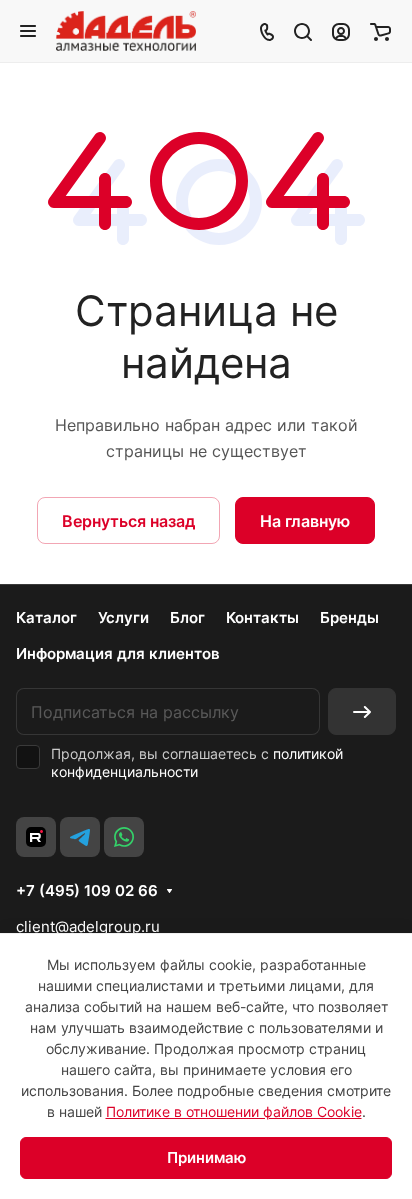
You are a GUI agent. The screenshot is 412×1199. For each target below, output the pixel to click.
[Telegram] (80, 837)
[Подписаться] (362, 711)
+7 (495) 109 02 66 (87, 891)
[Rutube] (36, 837)
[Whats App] (124, 837)
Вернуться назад (128, 521)
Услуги (123, 617)
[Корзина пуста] (380, 31)
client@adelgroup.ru (88, 926)
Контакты (262, 617)
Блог (187, 617)
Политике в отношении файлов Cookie (234, 1111)
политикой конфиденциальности (197, 762)
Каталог (46, 617)
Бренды (349, 617)
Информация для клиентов (118, 653)
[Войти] (341, 31)
